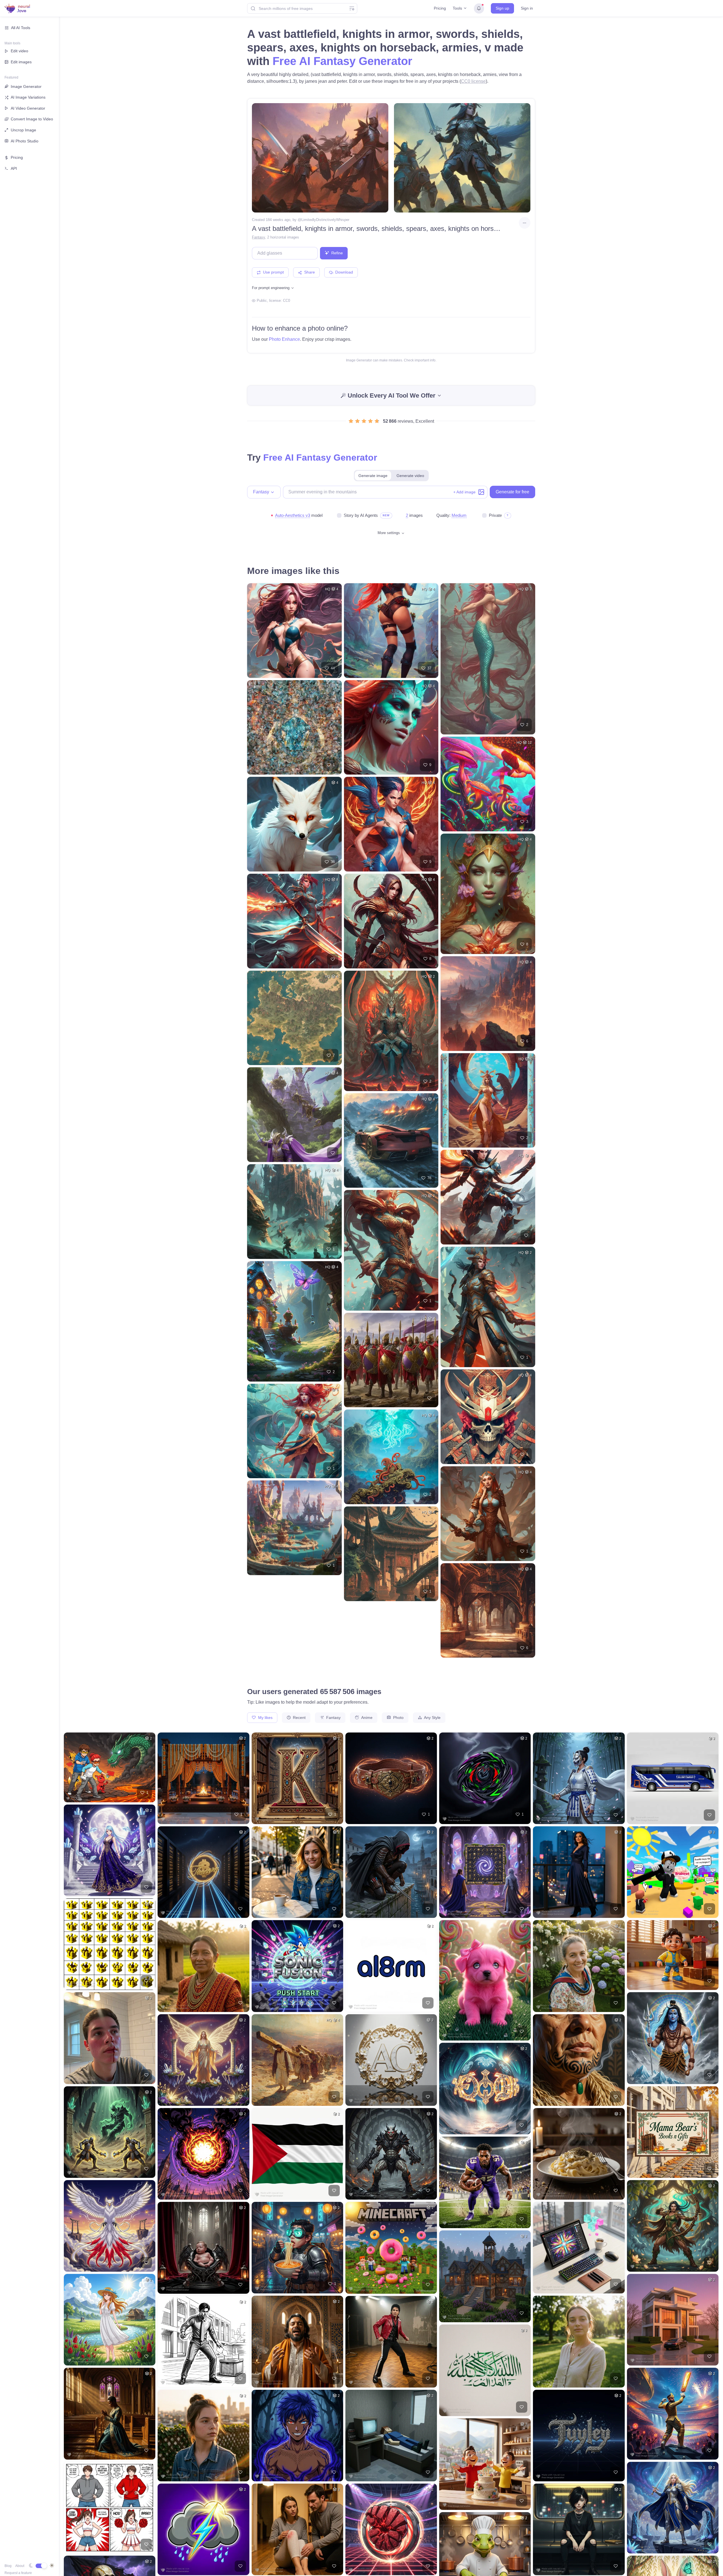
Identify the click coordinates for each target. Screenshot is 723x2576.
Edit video (19, 51)
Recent (299, 1718)
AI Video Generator (28, 108)
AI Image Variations (28, 97)
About (20, 2566)
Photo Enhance (284, 339)
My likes (265, 1718)
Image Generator (26, 86)
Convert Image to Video (32, 119)
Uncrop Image (23, 130)
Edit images (21, 62)
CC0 (287, 301)
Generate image (373, 476)
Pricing (440, 8)
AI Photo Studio (25, 141)
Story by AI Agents (361, 515)
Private (495, 515)
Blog (8, 2566)
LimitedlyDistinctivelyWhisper (325, 220)
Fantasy (258, 237)
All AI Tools (21, 28)
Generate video (410, 476)
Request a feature (18, 2573)
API (14, 168)
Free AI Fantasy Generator (342, 61)
